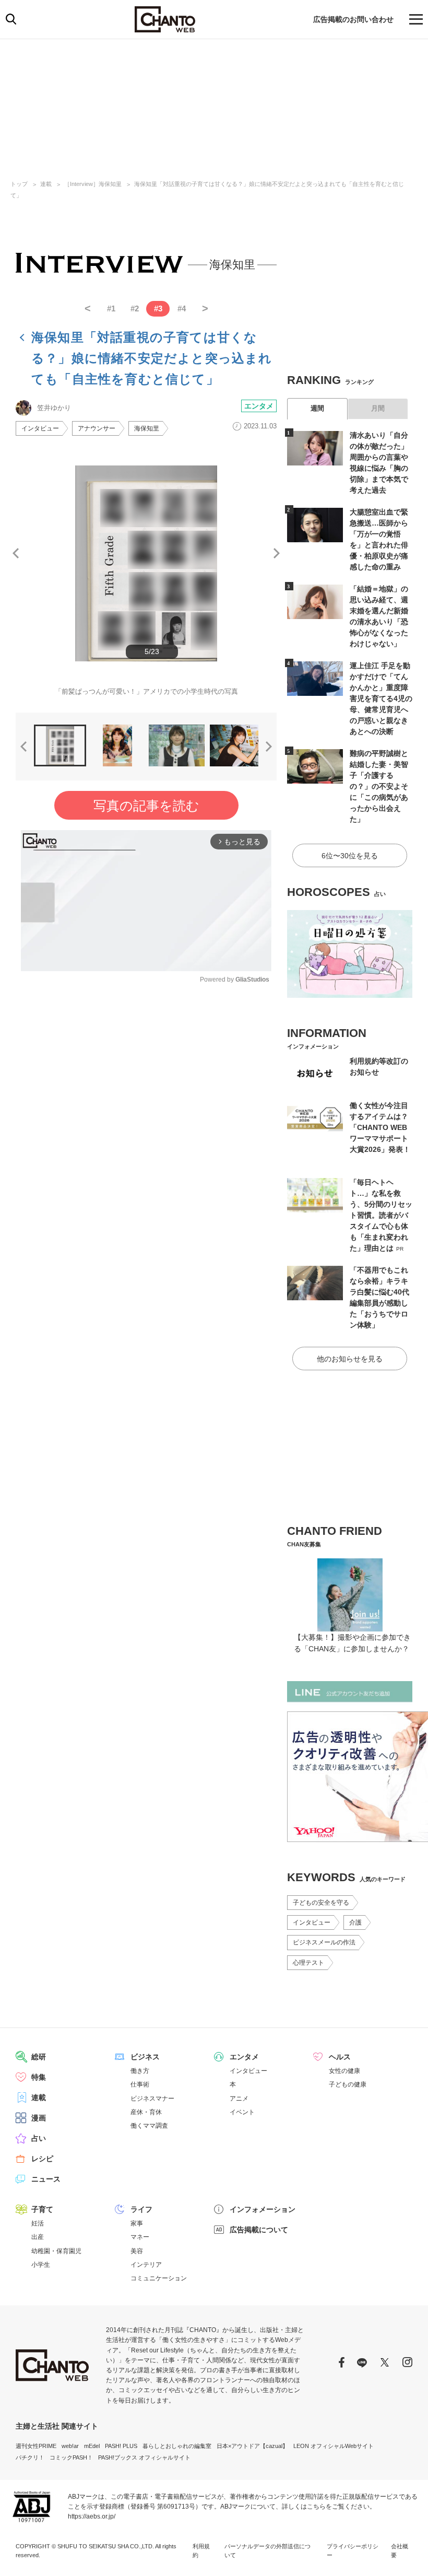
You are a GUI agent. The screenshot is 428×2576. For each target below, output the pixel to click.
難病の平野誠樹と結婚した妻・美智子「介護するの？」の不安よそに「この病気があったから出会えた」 (379, 786)
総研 (39, 2057)
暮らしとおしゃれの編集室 (177, 2446)
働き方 (140, 2071)
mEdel (92, 2446)
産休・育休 (146, 2112)
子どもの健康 (348, 2084)
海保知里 (147, 428)
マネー (140, 2237)
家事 (137, 2223)
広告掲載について (259, 2230)
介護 (355, 1922)
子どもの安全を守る (321, 1903)
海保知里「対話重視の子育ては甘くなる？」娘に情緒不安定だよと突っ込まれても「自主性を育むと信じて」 (152, 358)
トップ (19, 184)
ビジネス (145, 2057)
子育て (42, 2209)
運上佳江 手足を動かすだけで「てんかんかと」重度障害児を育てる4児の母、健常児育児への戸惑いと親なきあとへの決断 (381, 698)
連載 (46, 184)
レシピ (42, 2159)
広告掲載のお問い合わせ (353, 19)
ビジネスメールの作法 (324, 1942)
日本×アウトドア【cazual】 (252, 2446)
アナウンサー (97, 428)
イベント (242, 2112)
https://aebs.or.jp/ (92, 2516)
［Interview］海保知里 (93, 184)
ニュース (46, 2179)
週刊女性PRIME (36, 2446)
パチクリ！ (30, 2457)
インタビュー (40, 428)
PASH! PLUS (121, 2446)
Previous (16, 553)
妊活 (38, 2223)
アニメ (239, 2099)
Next (277, 553)
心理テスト (308, 1963)
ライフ (141, 2209)
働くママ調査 (149, 2126)
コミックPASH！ (71, 2457)
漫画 (39, 2118)
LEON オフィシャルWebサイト (334, 2446)
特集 (39, 2077)
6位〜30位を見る (350, 856)
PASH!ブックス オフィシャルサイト (144, 2457)
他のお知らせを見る (350, 1359)
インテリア (146, 2265)
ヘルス (340, 2057)
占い (39, 2138)
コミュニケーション (159, 2278)
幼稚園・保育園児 (56, 2251)
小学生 (41, 2265)
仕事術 (140, 2084)
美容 (137, 2251)
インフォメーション (263, 2209)
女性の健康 (344, 2071)
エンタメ (259, 406)
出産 (38, 2237)
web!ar (70, 2446)
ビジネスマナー (152, 2099)
